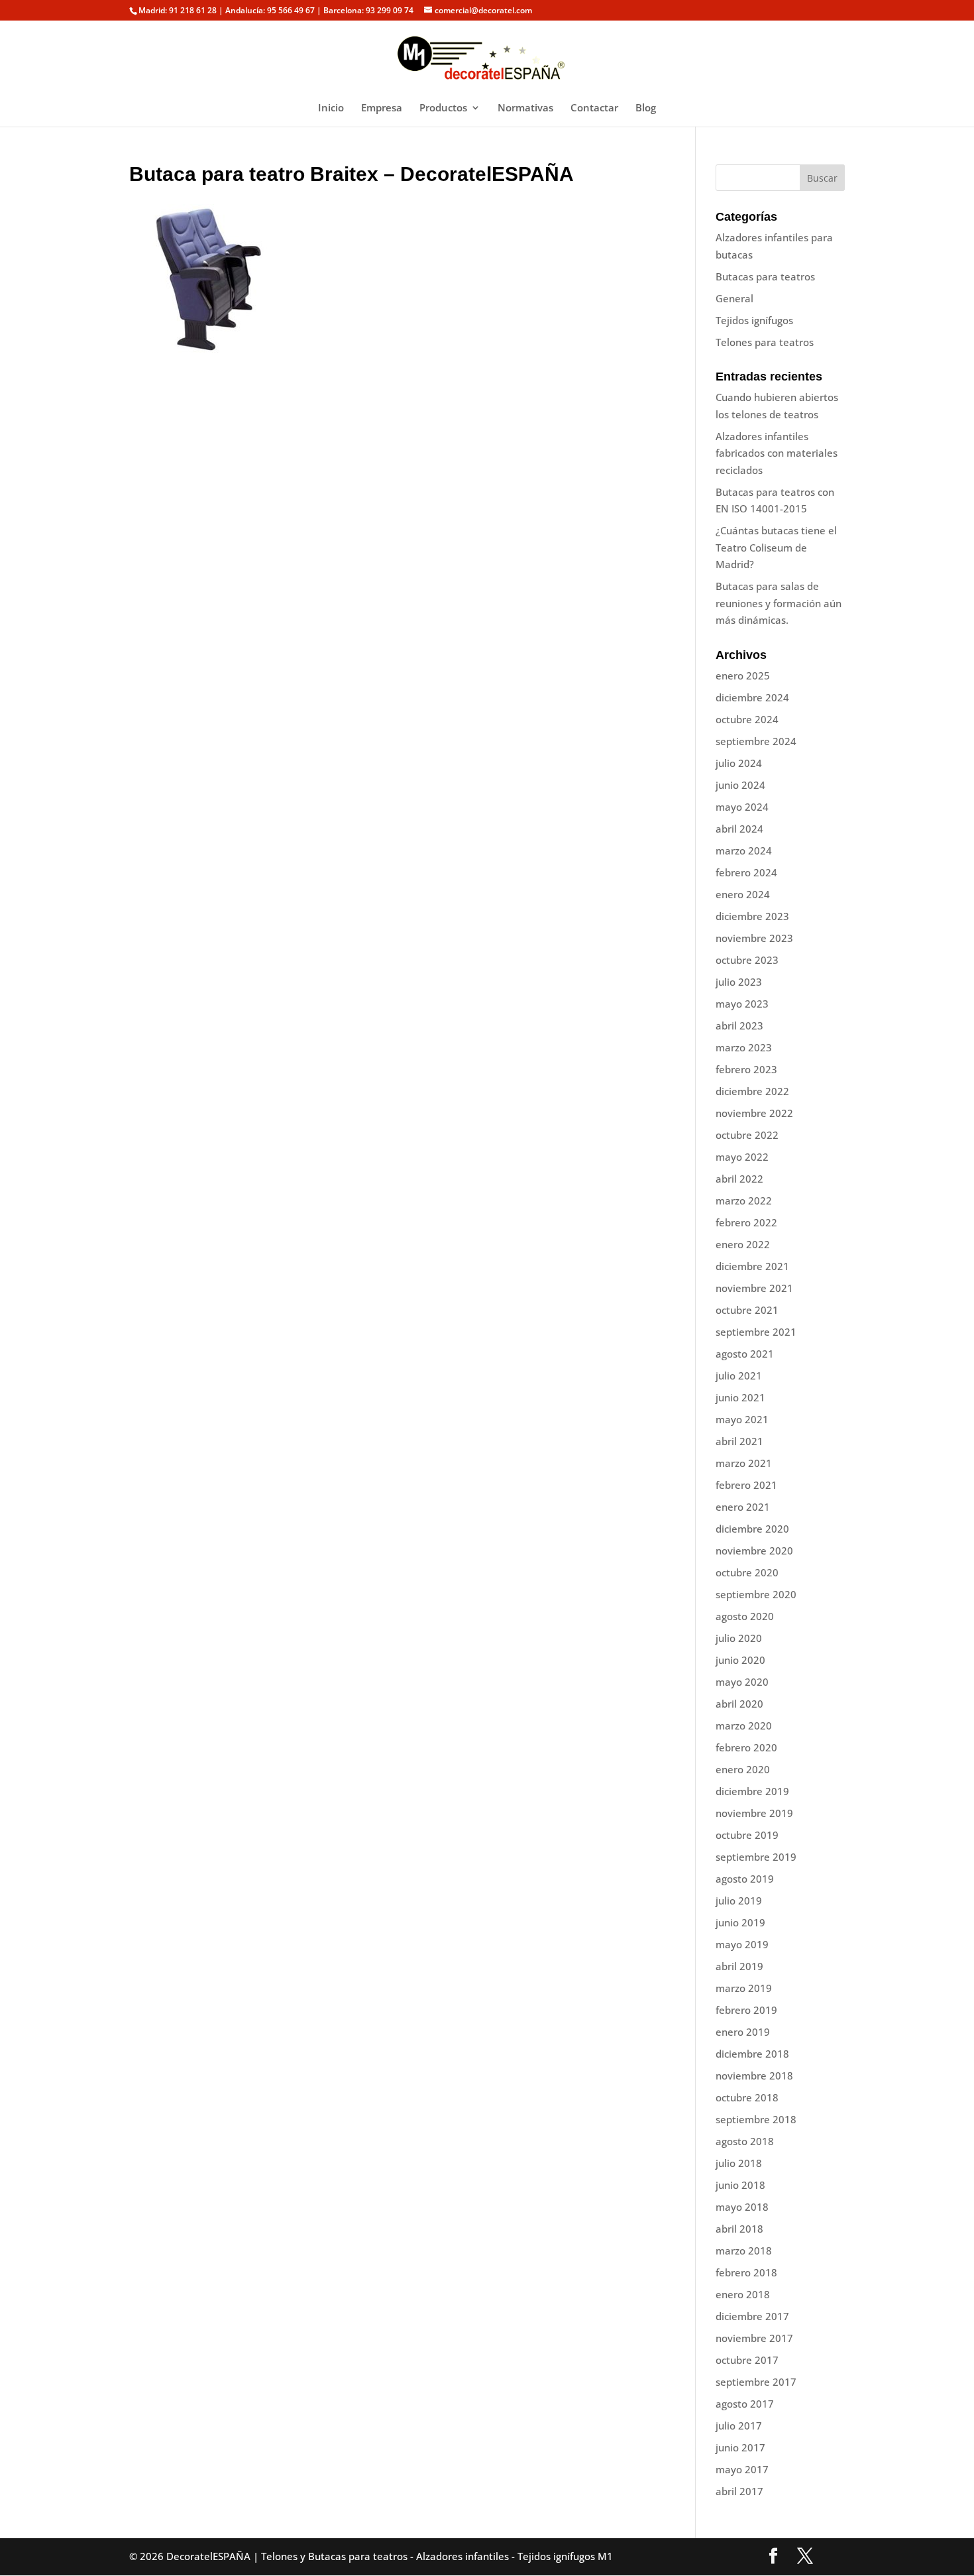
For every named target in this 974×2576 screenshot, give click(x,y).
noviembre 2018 (754, 2076)
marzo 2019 (744, 1988)
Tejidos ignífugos (754, 320)
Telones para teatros (765, 342)
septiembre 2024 (756, 741)
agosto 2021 (745, 1354)
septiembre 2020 (756, 1594)
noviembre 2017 (754, 2338)
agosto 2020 (745, 1616)
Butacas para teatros (765, 276)
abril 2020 (739, 1704)
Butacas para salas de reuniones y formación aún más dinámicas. (779, 603)
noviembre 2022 (754, 1113)
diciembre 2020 (752, 1529)
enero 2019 (743, 2032)
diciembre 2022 (752, 1091)
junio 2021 (740, 1397)
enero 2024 (743, 894)
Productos (443, 108)
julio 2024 (739, 763)
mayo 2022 (742, 1157)
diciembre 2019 (752, 1791)
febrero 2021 (746, 1485)
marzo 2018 (744, 2251)
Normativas (525, 108)
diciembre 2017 (752, 2316)
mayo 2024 (742, 807)
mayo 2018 (742, 2207)
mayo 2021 (742, 1419)
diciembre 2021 (752, 1266)
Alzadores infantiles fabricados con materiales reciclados (777, 453)
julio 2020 (739, 1638)
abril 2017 (739, 2491)
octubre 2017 (747, 2360)
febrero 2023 (746, 1069)
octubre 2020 (747, 1572)
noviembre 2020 (754, 1551)
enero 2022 (743, 1244)
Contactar (594, 108)
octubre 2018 (747, 2097)
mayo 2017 (742, 2469)
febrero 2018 (746, 2272)
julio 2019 (739, 1901)
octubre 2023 (747, 960)
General (734, 298)
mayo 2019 (742, 1944)
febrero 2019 (746, 2010)
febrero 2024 (746, 872)
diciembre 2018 (752, 2054)
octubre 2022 (747, 1135)
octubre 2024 (747, 719)
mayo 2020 (742, 1682)
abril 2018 (739, 2229)
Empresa (382, 108)
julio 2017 (739, 2426)
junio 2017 (740, 2447)
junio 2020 (740, 1660)
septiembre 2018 (756, 2119)
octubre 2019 (747, 1835)
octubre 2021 (747, 1310)
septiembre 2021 (756, 1332)
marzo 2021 (744, 1463)
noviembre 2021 (754, 1288)
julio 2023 (739, 982)
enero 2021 (743, 1507)
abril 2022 (739, 1179)
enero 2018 (743, 2294)
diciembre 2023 (752, 916)
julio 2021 (739, 1376)
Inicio (331, 108)
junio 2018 (740, 2185)
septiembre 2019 (756, 1857)
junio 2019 (740, 1922)
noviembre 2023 (754, 938)
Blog (646, 108)
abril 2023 (739, 1025)
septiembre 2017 (756, 2382)
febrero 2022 (746, 1222)
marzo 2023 (744, 1047)
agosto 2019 (745, 1879)
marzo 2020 (744, 1726)
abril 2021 (739, 1441)
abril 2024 (739, 829)
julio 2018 (739, 2163)
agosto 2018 (745, 2141)
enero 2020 (743, 1769)
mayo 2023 (742, 1004)
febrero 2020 (746, 1747)
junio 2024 (740, 785)
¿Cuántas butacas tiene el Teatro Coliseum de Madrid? (776, 547)
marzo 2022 (744, 1200)
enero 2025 (743, 675)
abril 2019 (739, 1966)
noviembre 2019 (754, 1813)
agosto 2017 (745, 2404)
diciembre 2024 (752, 697)
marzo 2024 (744, 850)
